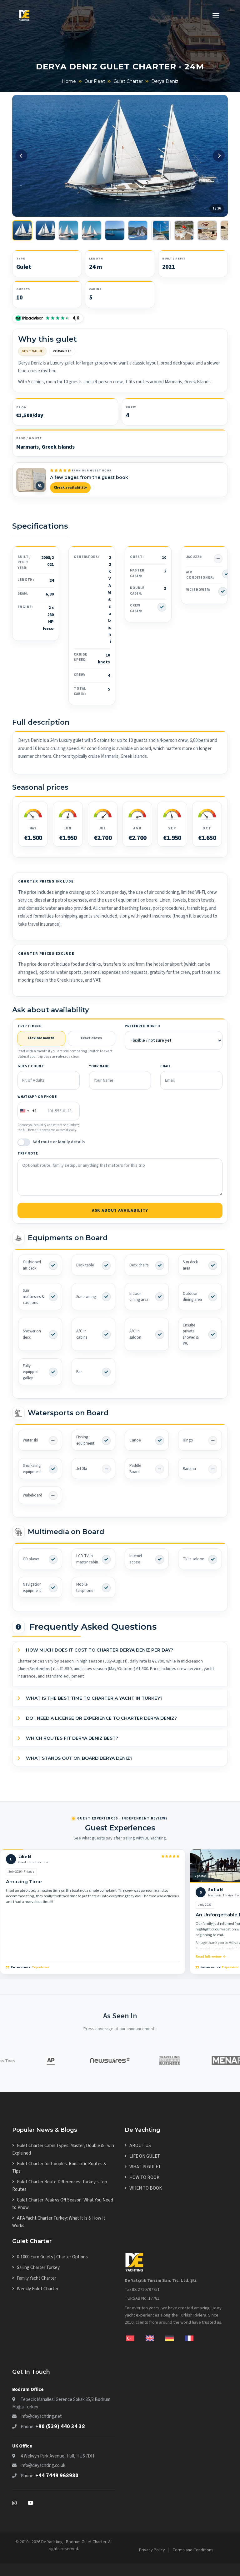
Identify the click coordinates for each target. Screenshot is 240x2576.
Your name (99, 1066)
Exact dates (91, 1038)
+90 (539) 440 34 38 (60, 2426)
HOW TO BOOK (144, 2178)
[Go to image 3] (68, 230)
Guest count (31, 1066)
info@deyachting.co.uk (43, 2465)
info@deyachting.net (41, 2416)
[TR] (135, 2338)
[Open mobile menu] (216, 16)
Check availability (70, 488)
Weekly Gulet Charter (38, 2289)
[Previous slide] (21, 156)
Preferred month (142, 1026)
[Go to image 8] (184, 230)
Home (69, 81)
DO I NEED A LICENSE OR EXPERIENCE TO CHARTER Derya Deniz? (101, 1718)
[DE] (175, 2338)
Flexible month (41, 1038)
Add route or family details (59, 1142)
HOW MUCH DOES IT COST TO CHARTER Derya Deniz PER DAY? (99, 1650)
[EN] (155, 2338)
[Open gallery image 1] (120, 156)
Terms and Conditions (193, 2550)
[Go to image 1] (22, 230)
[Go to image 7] (161, 230)
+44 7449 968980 (57, 2475)
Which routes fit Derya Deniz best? (71, 1738)
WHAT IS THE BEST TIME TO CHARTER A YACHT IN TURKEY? (94, 1698)
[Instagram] (20, 2503)
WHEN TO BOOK (146, 2188)
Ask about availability (120, 1210)
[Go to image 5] (115, 230)
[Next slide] (219, 156)
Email (165, 1066)
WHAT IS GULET (145, 2167)
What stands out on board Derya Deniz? (79, 1758)
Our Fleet (95, 81)
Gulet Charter (128, 81)
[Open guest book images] (31, 480)
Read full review (209, 1957)
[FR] (189, 2338)
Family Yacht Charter (37, 2278)
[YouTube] (31, 2503)
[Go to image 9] (207, 230)
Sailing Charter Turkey (38, 2268)
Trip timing (30, 1026)
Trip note (28, 1153)
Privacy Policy (152, 2550)
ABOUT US (140, 2146)
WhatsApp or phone (37, 1097)
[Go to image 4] (92, 230)
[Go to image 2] (45, 230)
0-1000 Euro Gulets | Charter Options (52, 2257)
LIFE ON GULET (145, 2156)
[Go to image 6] (138, 230)
